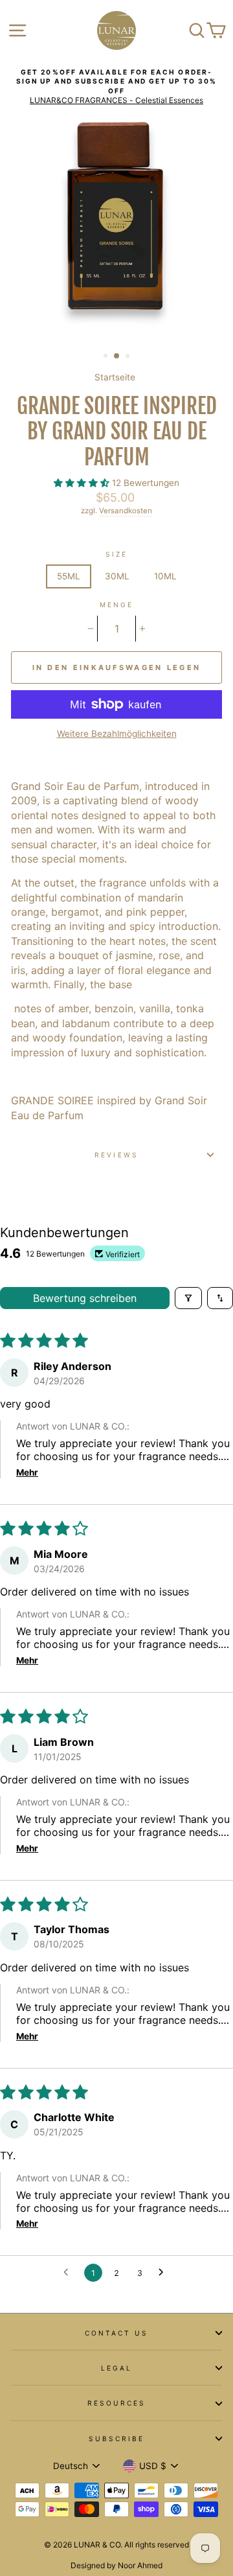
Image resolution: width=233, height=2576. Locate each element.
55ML (69, 576)
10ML (165, 576)
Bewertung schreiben (85, 1298)
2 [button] (117, 356)
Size (116, 554)
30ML (117, 576)
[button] (83, 483)
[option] (116, 87)
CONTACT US (117, 2333)
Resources (117, 2403)
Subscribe (117, 2439)
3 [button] (129, 357)
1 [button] (107, 357)
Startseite (115, 377)
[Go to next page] (164, 2273)
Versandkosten (126, 511)
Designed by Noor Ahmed (116, 2565)
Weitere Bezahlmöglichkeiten (117, 734)
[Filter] (188, 1298)
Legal (116, 2368)
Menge (116, 605)
